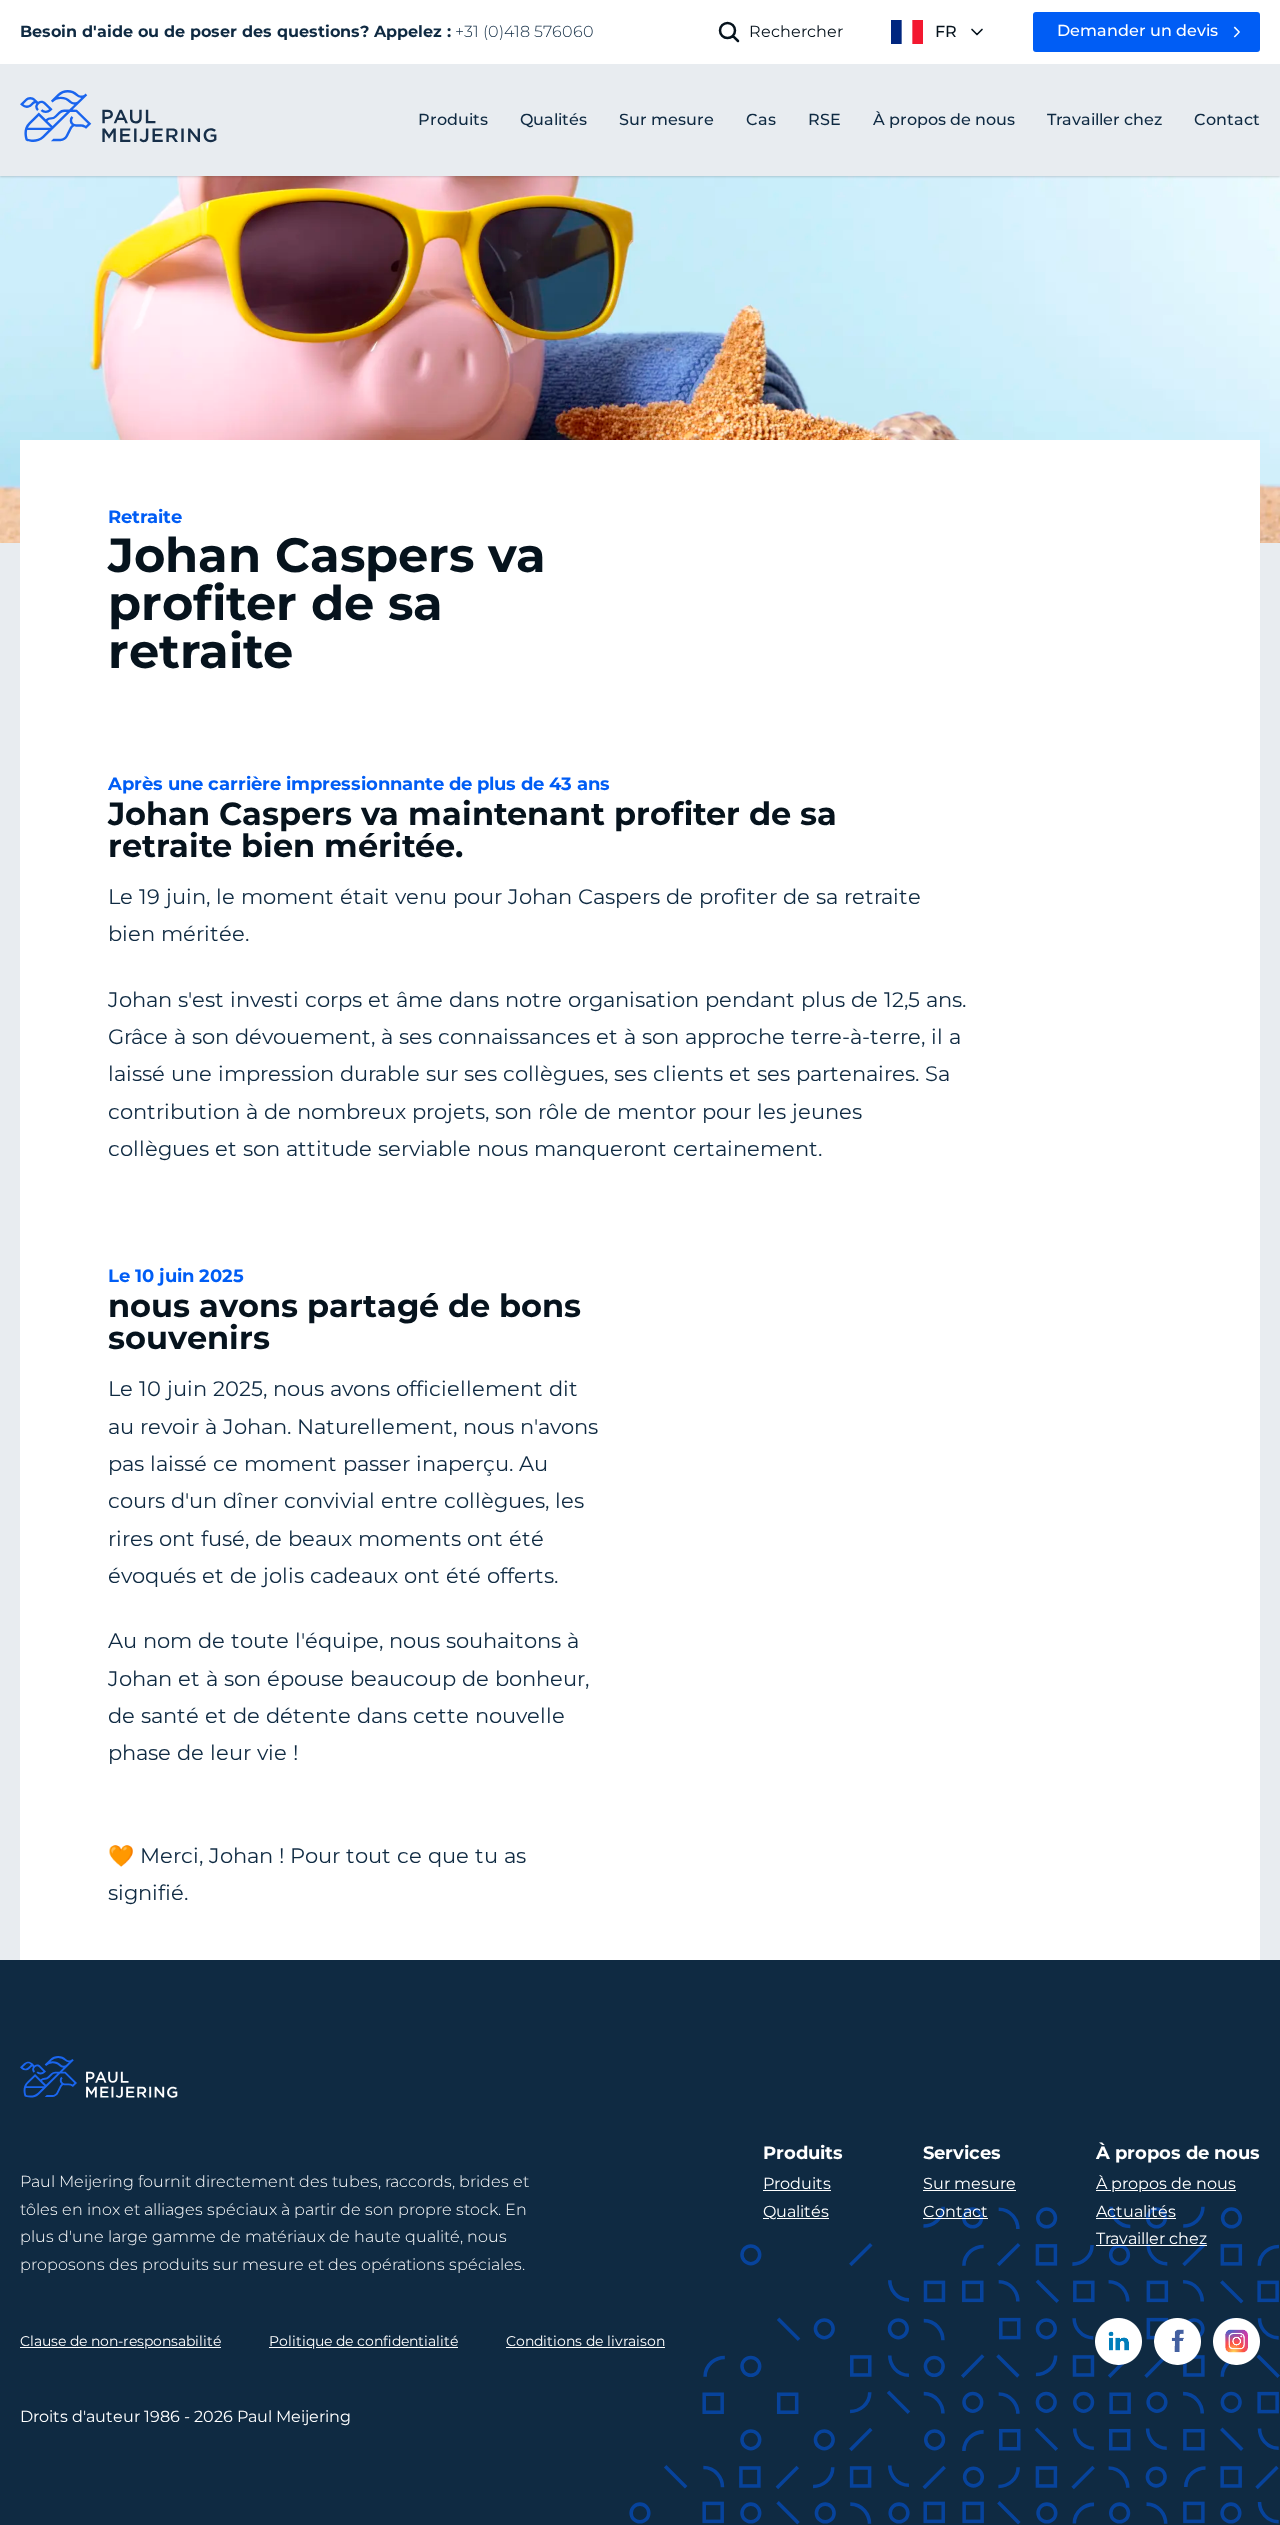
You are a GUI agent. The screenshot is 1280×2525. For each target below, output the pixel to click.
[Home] (100, 2080)
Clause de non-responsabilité (120, 2341)
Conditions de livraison (585, 2341)
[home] (120, 120)
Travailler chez (1151, 2238)
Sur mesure (969, 2183)
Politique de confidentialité (363, 2341)
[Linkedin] (1118, 2341)
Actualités (1136, 2211)
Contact (955, 2211)
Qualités (796, 2211)
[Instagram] (1236, 2341)
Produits (453, 119)
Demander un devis (1137, 30)
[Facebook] (1177, 2341)
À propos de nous (1166, 2183)
